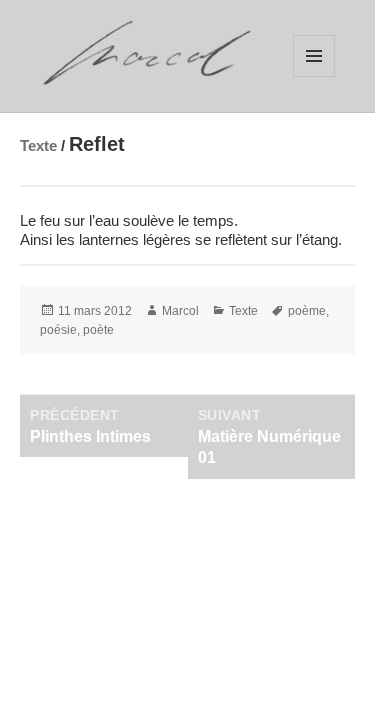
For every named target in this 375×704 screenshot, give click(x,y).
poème (307, 311)
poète (98, 330)
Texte (38, 145)
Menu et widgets (314, 56)
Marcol (180, 311)
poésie (58, 330)
